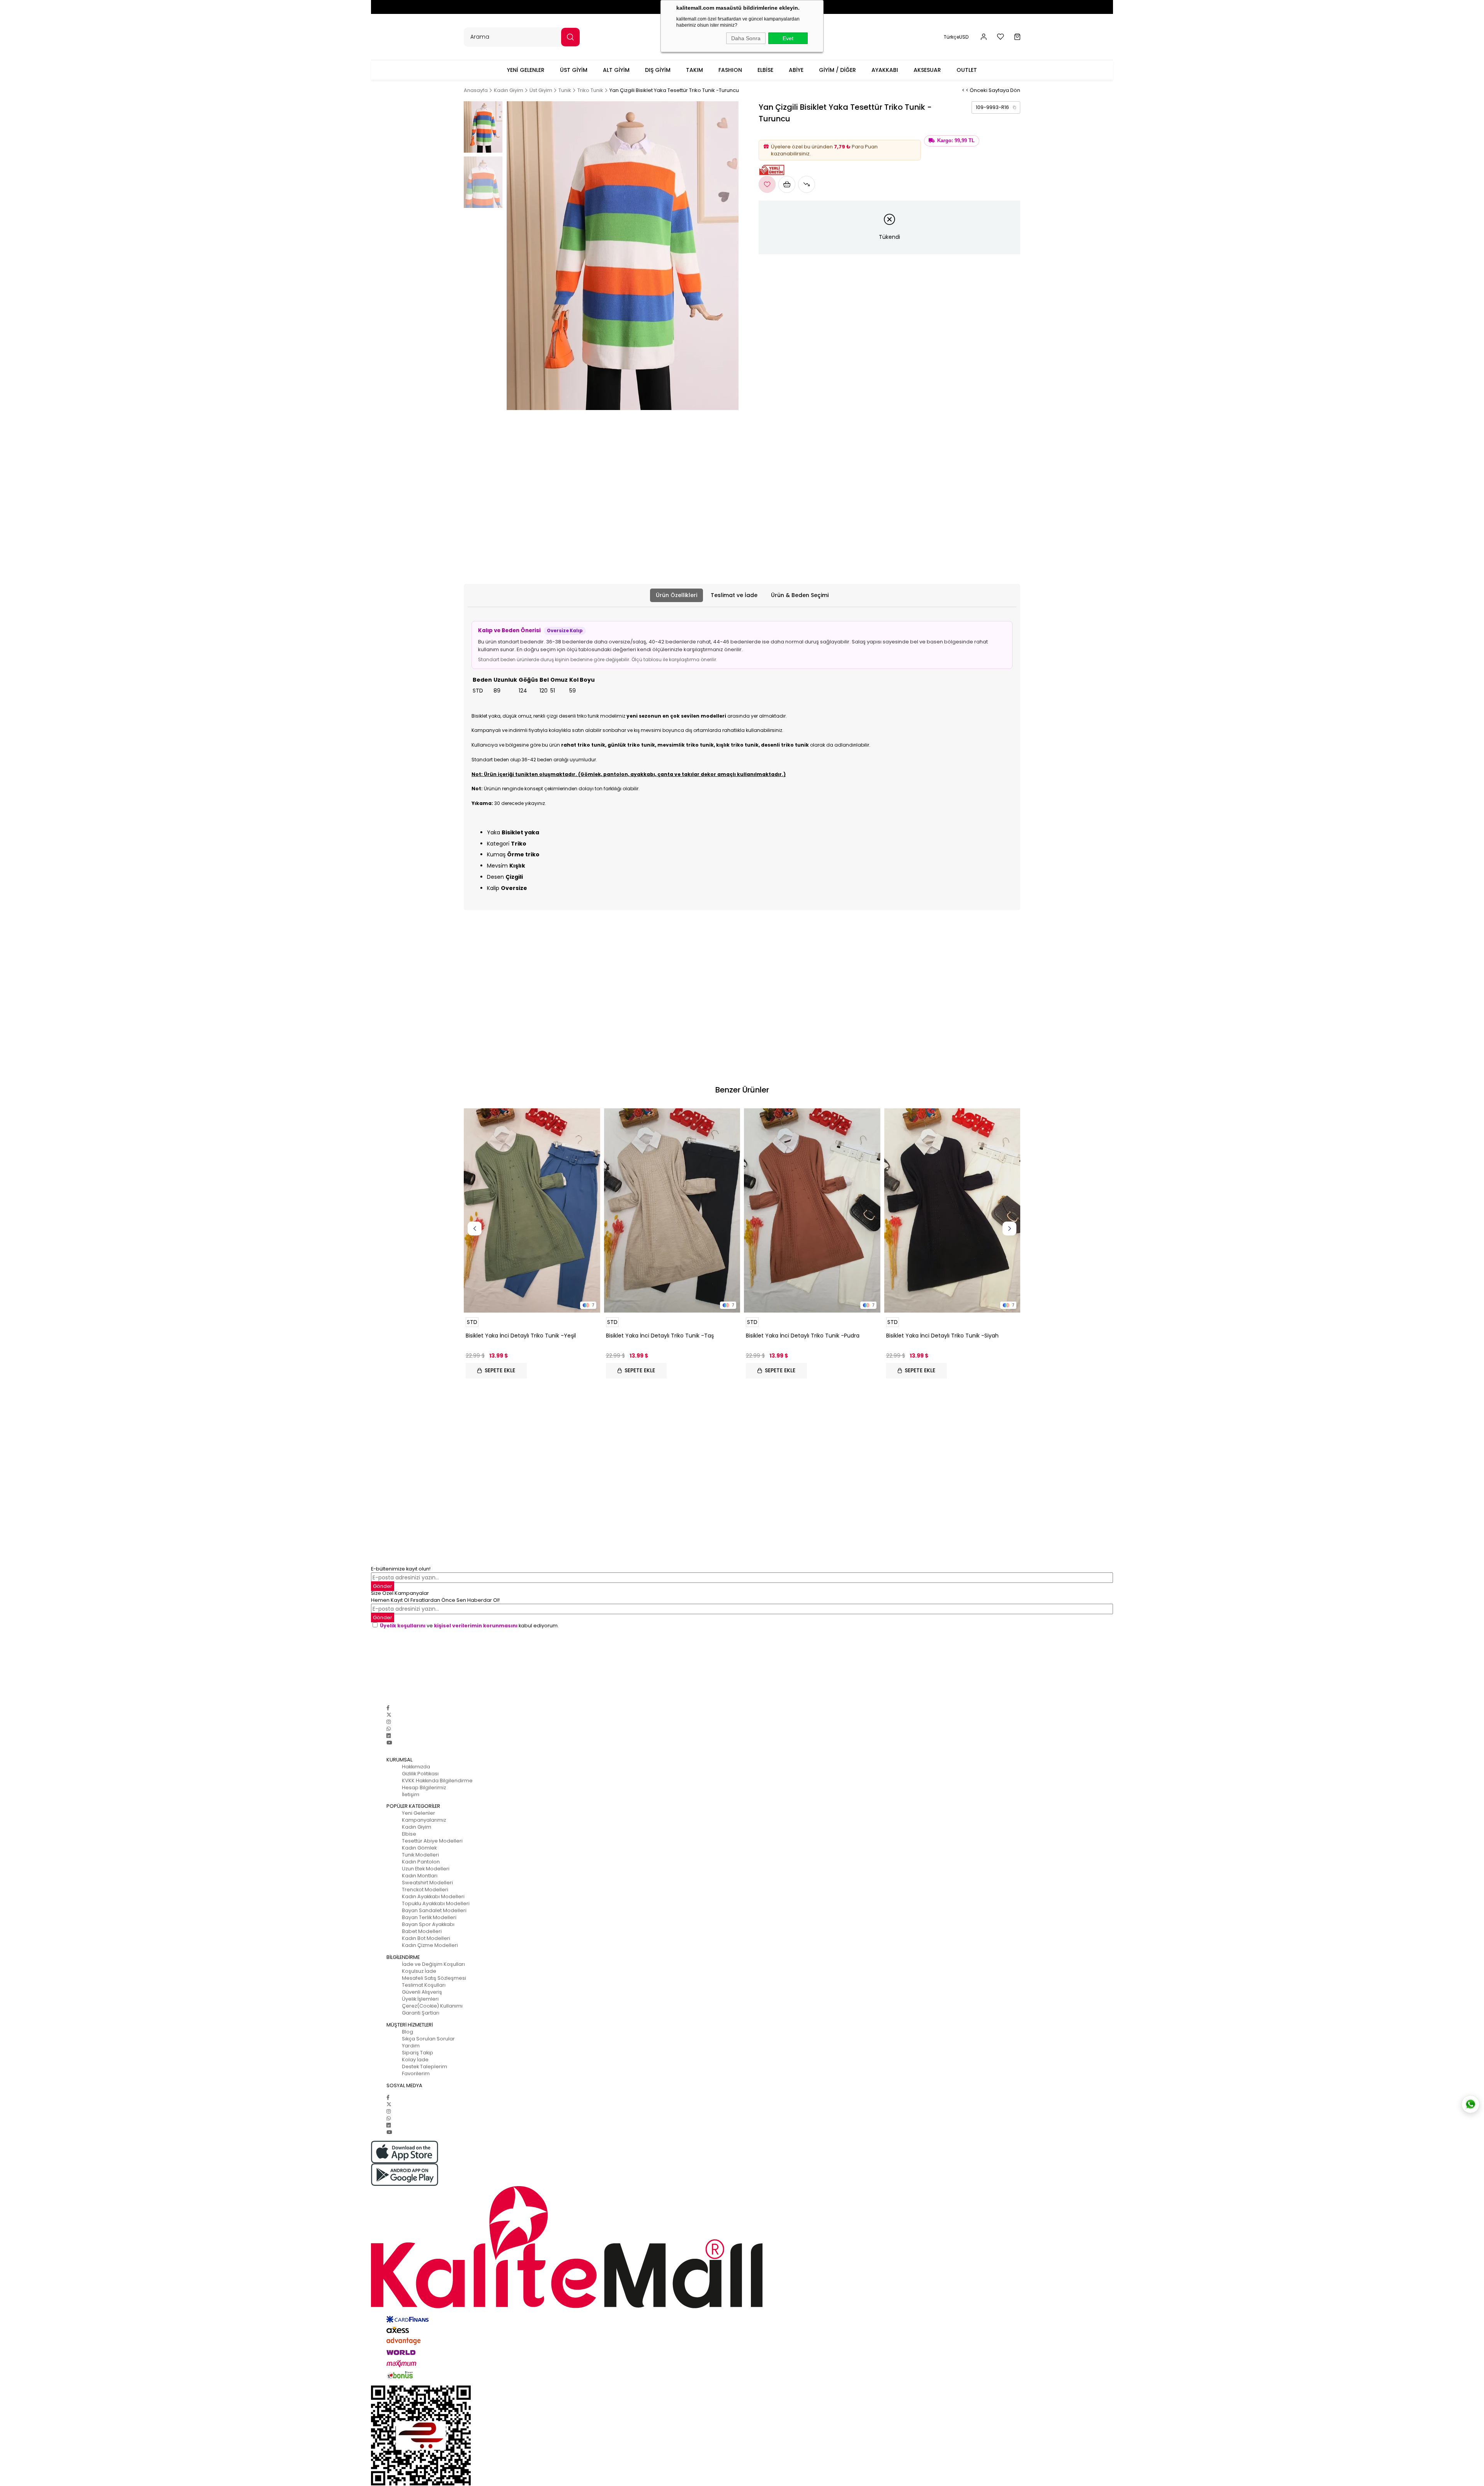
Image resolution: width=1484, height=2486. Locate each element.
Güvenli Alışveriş (422, 1992)
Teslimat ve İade (734, 595)
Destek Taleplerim (425, 2067)
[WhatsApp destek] (1470, 2104)
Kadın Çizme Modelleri (430, 1945)
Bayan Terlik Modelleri (429, 1917)
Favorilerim (416, 2073)
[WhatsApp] (389, 1729)
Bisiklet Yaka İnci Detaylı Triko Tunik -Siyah (942, 1336)
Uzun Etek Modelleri (426, 1869)
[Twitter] (389, 1715)
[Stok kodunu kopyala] (1014, 107)
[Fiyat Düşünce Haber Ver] (807, 184)
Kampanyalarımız (424, 1820)
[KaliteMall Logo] (742, 2247)
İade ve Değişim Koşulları (433, 1964)
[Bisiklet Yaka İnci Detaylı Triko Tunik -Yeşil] (532, 1211)
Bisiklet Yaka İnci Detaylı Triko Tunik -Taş (660, 1336)
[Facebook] (388, 1708)
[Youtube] (389, 1743)
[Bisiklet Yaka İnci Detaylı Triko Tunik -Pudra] (812, 1211)
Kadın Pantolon (421, 1862)
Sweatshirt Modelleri (427, 1883)
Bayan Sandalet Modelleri (434, 1910)
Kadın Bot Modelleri (426, 1938)
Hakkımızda (416, 1767)
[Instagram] (389, 1722)
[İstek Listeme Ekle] (787, 184)
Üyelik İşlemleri (420, 1999)
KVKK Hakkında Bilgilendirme (437, 1781)
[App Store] (742, 2152)
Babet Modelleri (422, 1931)
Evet (788, 38)
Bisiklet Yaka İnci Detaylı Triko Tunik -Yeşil (521, 1336)
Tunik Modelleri (420, 1855)
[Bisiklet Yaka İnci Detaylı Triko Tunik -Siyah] (952, 1211)
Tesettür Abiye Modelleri (432, 1841)
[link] (996, 107)
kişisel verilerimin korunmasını (476, 1626)
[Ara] (570, 37)
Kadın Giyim (417, 1827)
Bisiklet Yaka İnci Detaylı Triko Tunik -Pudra (803, 1336)
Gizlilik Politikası (420, 1774)
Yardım (411, 2046)
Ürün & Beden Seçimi (800, 595)
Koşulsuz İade (419, 1971)
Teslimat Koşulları (424, 1985)
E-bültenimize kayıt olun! (401, 1569)
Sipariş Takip (418, 2053)
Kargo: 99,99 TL (956, 141)
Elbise (409, 1834)
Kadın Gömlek (419, 1848)
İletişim (411, 1794)
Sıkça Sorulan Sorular (428, 2039)
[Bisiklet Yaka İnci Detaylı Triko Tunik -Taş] (672, 1211)
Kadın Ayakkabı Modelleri (433, 1896)
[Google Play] (742, 2175)
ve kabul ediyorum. (469, 1626)
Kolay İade (415, 2060)
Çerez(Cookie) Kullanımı (432, 2006)
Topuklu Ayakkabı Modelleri (436, 1903)
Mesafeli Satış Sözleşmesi (434, 1978)
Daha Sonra (746, 38)
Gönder (383, 1586)
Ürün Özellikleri (676, 595)
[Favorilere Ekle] (767, 184)
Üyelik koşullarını (403, 1626)
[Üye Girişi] (984, 37)
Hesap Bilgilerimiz (424, 1788)
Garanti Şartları (421, 2013)
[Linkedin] (389, 1736)
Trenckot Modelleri (425, 1890)
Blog (408, 2032)
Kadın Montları (420, 1876)
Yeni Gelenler (419, 1813)
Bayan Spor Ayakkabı (428, 1924)
